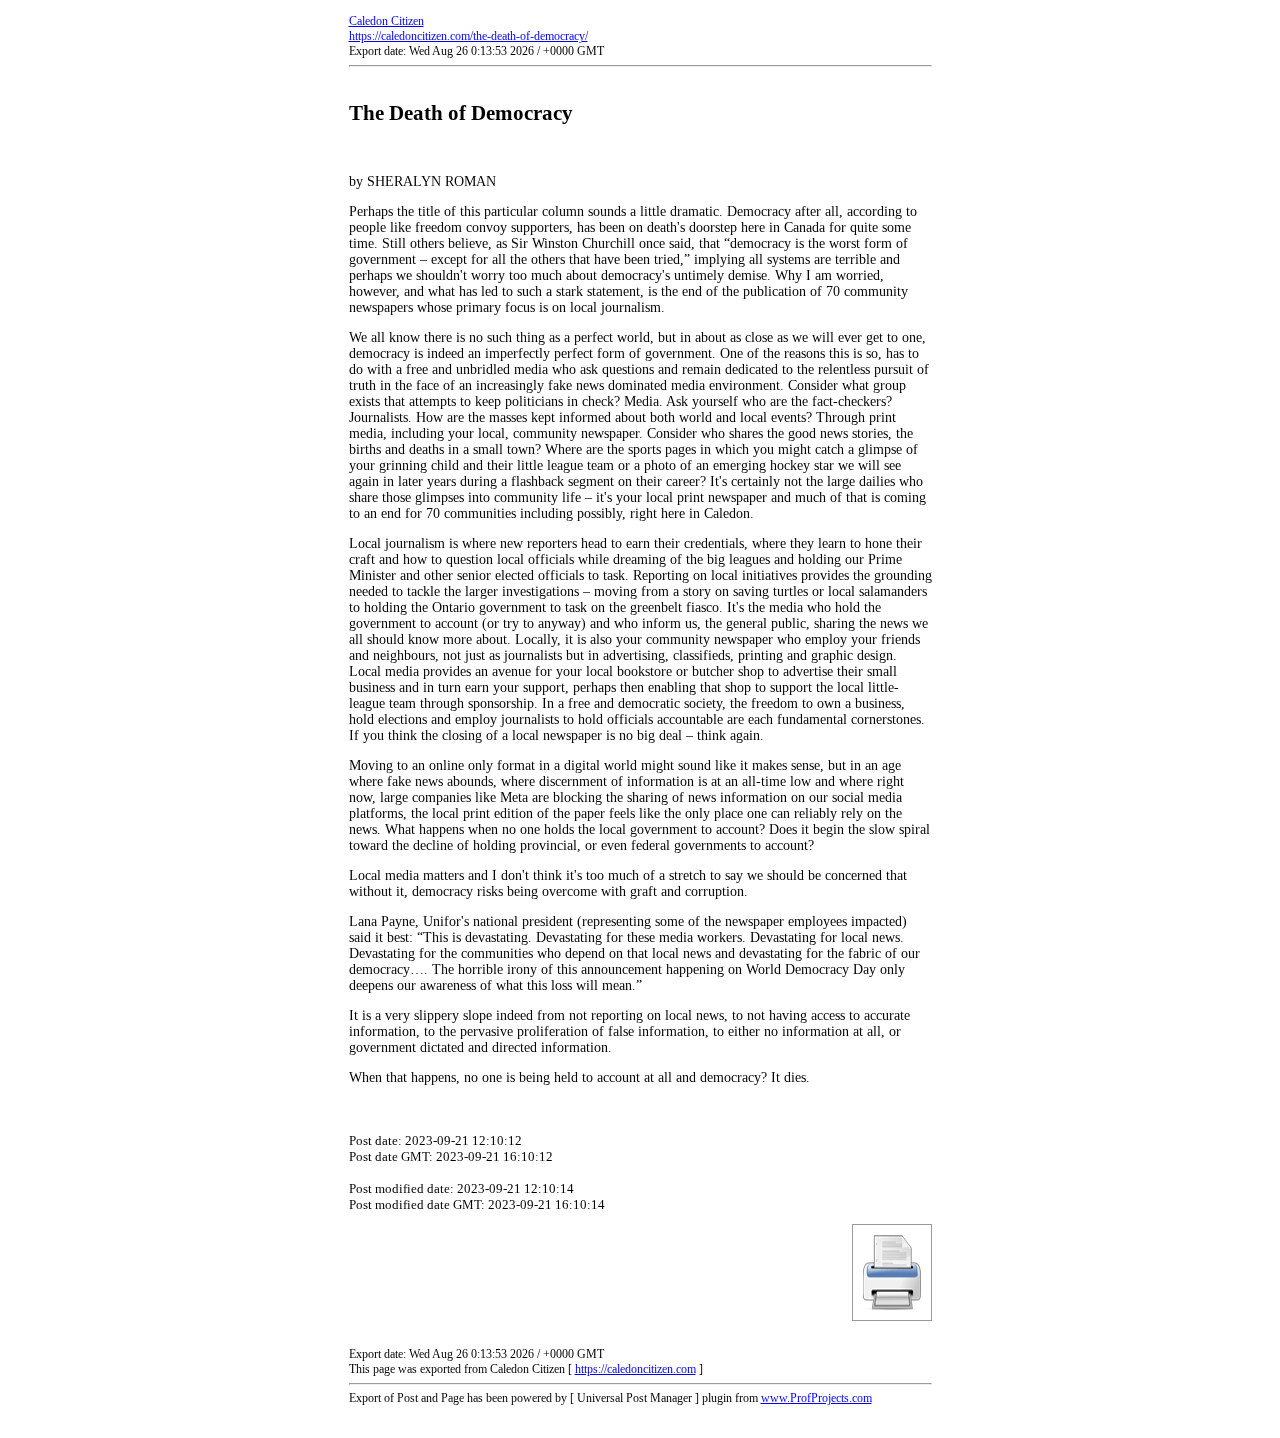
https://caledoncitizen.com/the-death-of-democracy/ (468, 36)
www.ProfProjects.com (816, 1398)
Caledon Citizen (386, 21)
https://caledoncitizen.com (635, 1369)
